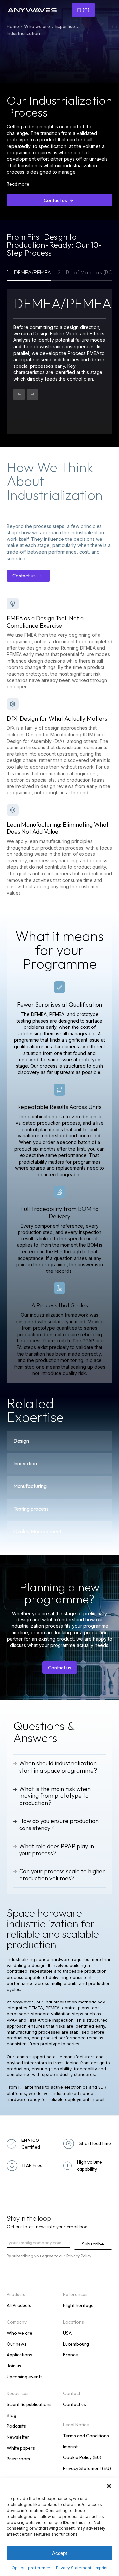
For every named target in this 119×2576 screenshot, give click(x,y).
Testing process (31, 1509)
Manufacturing (30, 1486)
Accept (59, 2553)
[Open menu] (105, 10)
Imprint (101, 2568)
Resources (18, 2393)
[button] (109, 2486)
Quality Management (37, 1531)
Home (13, 26)
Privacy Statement (74, 2568)
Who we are (37, 26)
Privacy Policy (79, 2256)
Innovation (25, 1463)
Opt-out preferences (32, 2568)
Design (21, 1441)
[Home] (37, 10)
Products (16, 2294)
